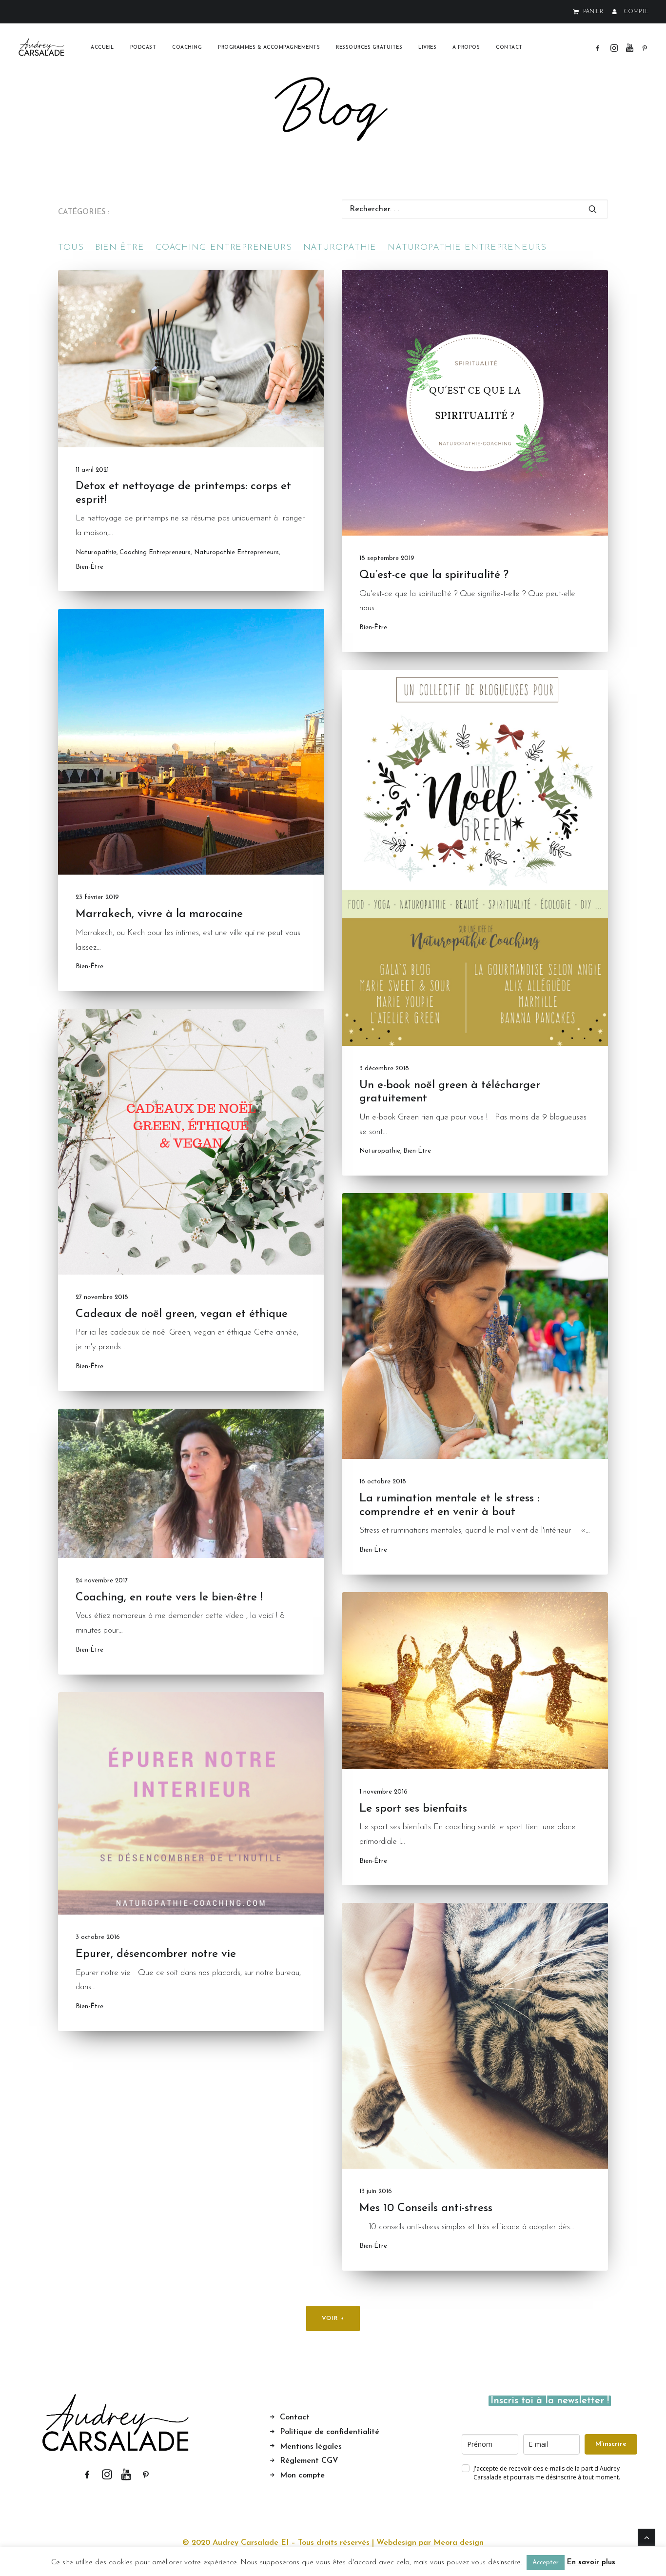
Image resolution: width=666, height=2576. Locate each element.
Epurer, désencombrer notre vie (156, 1954)
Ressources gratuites (369, 48)
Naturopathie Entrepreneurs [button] (467, 248)
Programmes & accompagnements (269, 48)
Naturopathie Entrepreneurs (236, 552)
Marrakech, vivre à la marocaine (159, 914)
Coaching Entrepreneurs (155, 552)
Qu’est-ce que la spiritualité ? (434, 575)
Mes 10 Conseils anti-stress (426, 2208)
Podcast (143, 48)
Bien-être (89, 567)
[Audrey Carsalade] (42, 48)
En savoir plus (591, 2563)
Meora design (459, 2543)
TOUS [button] (71, 248)
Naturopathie (96, 552)
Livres (427, 48)
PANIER (593, 12)
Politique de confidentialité (330, 2432)
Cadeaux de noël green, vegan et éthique (182, 1314)
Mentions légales (311, 2447)
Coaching (187, 48)
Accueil (102, 48)
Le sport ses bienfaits (413, 1809)
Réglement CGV (309, 2461)
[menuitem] (590, 12)
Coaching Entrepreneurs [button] (224, 248)
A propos (466, 48)
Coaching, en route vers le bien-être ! (169, 1598)
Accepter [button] (546, 2563)
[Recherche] (475, 209)
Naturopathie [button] (340, 248)
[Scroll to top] (646, 2537)
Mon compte (302, 2476)
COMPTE (636, 12)
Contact (509, 48)
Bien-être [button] (120, 248)
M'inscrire (611, 2444)
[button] (599, 48)
